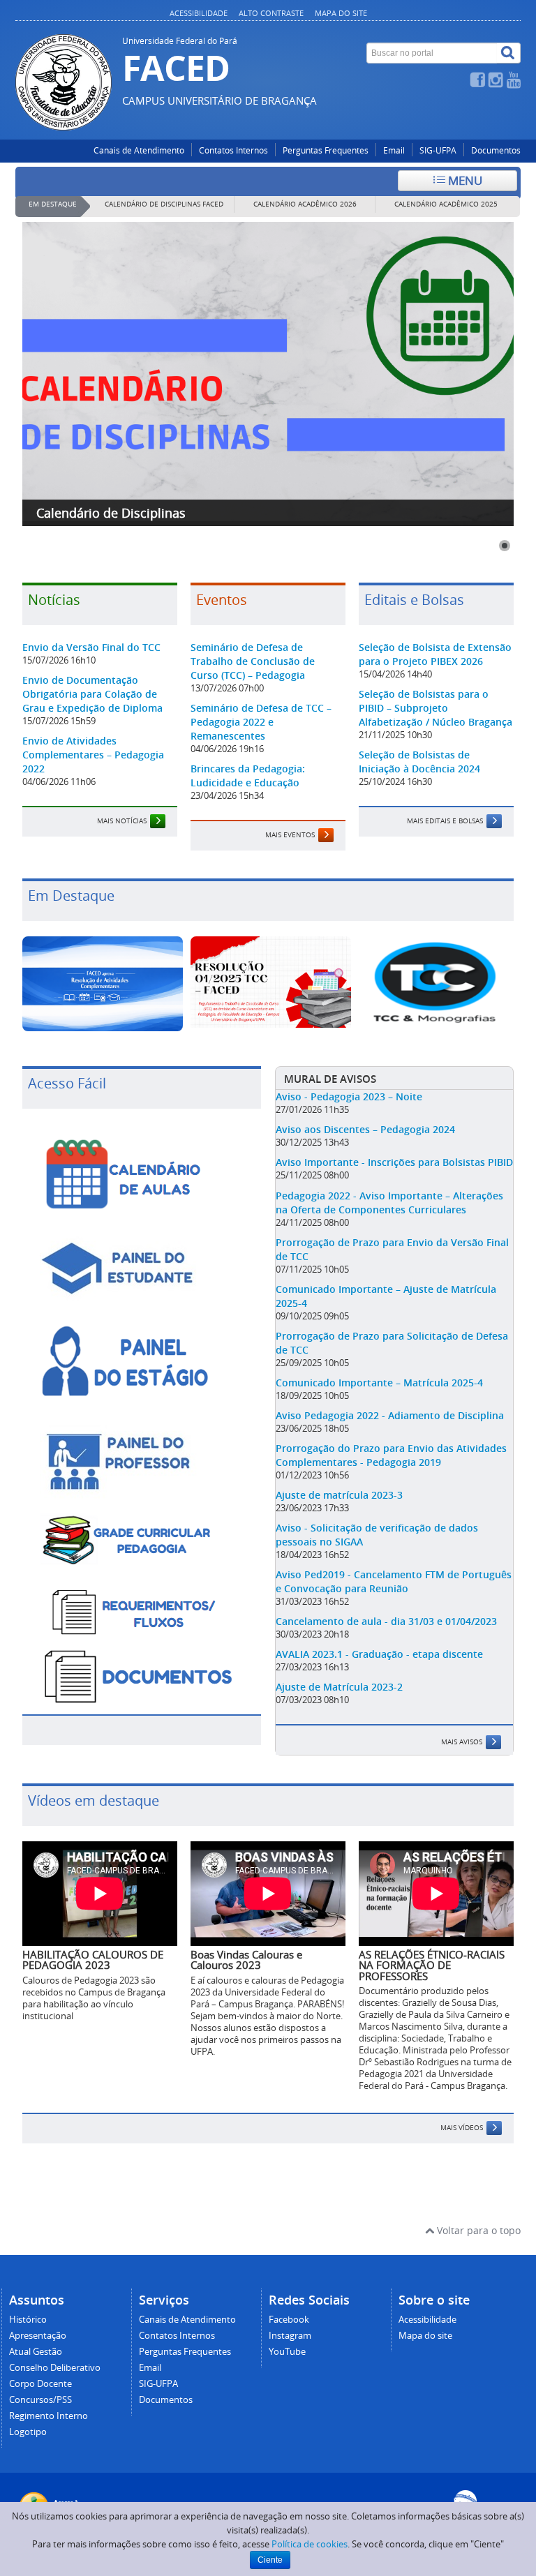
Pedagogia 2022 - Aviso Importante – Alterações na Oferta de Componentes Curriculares (389, 1203)
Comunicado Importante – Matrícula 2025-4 (379, 1383)
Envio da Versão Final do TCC (91, 647)
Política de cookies (310, 2544)
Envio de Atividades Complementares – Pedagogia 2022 (93, 755)
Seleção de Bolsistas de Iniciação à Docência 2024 (419, 762)
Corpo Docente (40, 2384)
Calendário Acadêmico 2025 (446, 204)
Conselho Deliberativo (55, 2368)
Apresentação (38, 2336)
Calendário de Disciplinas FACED (164, 204)
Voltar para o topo (477, 2230)
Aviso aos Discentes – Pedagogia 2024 (365, 1129)
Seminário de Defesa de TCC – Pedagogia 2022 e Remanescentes (261, 722)
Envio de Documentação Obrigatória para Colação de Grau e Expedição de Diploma (92, 694)
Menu (464, 180)
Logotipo (28, 2432)
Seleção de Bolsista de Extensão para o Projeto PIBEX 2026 (435, 654)
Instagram (290, 2336)
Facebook (289, 2320)
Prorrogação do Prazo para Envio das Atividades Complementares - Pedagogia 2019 (391, 1455)
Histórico (28, 2320)
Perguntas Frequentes (326, 150)
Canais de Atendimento (139, 150)
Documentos (496, 150)
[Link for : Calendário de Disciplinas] (268, 374)
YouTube (287, 2352)
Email (394, 150)
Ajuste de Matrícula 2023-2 (339, 1687)
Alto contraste (271, 13)
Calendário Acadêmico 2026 (305, 204)
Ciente (270, 2560)
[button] (505, 546)
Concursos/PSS (40, 2400)
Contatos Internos (233, 150)
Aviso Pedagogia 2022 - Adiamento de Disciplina (390, 1415)
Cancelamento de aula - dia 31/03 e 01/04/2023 (386, 1621)
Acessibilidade (199, 13)
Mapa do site (341, 13)
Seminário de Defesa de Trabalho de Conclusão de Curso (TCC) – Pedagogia (253, 661)
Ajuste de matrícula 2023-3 (339, 1495)
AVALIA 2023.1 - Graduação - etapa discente (379, 1654)
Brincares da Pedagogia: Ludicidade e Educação (248, 776)
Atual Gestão (36, 2352)
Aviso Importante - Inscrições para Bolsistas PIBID (394, 1162)
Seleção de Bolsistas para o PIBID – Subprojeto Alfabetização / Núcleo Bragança (435, 708)
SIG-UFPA (438, 150)
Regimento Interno (49, 2416)
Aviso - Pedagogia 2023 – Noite (349, 1096)
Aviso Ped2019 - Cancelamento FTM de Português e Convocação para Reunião (394, 1581)
